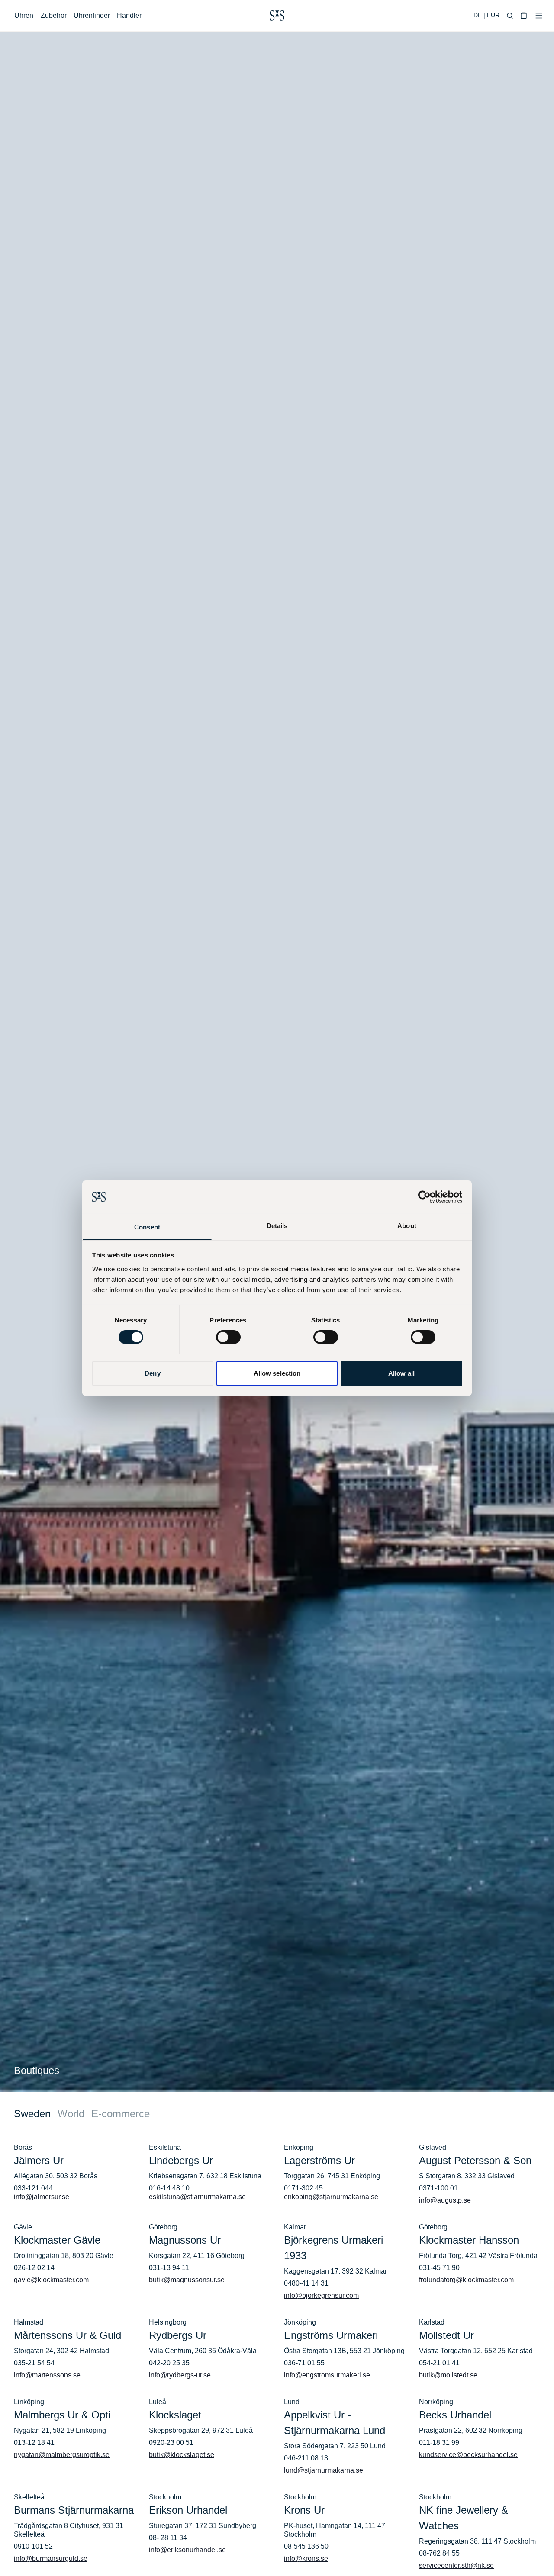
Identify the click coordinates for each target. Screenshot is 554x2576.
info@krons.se (306, 2558)
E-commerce (121, 2114)
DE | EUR (486, 15)
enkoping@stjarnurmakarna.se (331, 2197)
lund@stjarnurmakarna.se (324, 2470)
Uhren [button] (24, 15)
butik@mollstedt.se (448, 2375)
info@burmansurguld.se (51, 2558)
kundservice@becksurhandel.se (468, 2455)
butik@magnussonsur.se (187, 2280)
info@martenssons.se (47, 2375)
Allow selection (277, 1373)
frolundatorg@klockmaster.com (466, 2280)
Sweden (32, 2114)
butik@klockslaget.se (182, 2455)
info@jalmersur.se (42, 2197)
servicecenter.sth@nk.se (456, 2565)
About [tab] (407, 1225)
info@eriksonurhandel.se (187, 2550)
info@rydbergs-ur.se (180, 2375)
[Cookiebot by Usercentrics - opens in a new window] (424, 1197)
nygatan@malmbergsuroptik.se (62, 2455)
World (71, 2114)
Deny (152, 1373)
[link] (277, 16)
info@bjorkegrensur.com (321, 2295)
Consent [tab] (147, 1227)
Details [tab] (277, 1225)
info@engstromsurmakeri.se (327, 2375)
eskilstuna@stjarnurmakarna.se (197, 2197)
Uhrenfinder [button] (92, 15)
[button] (510, 16)
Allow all (401, 1373)
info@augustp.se (445, 2200)
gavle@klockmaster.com (51, 2280)
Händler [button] (129, 15)
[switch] (228, 1337)
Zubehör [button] (54, 15)
